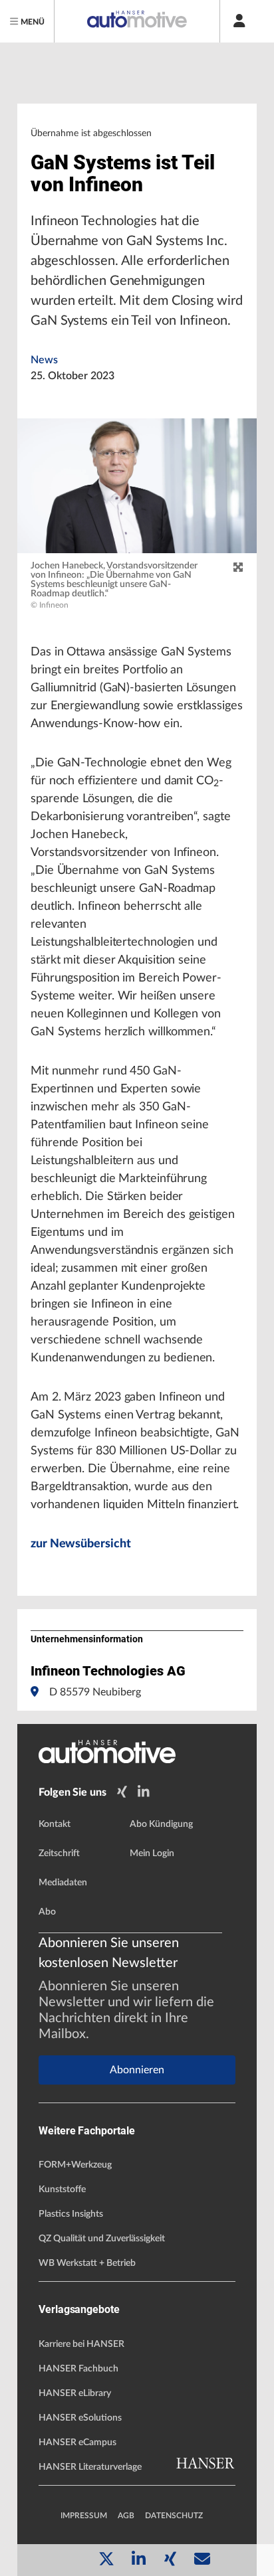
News (44, 360)
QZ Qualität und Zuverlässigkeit (102, 2239)
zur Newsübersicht (80, 1544)
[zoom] (238, 568)
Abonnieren (137, 2070)
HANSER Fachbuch (78, 2369)
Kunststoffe (62, 2190)
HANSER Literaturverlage (90, 2467)
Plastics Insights (71, 2214)
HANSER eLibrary (75, 2393)
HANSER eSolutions (80, 2418)
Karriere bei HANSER (81, 2344)
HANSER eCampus (77, 2443)
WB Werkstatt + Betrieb (87, 2263)
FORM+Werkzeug (75, 2165)
